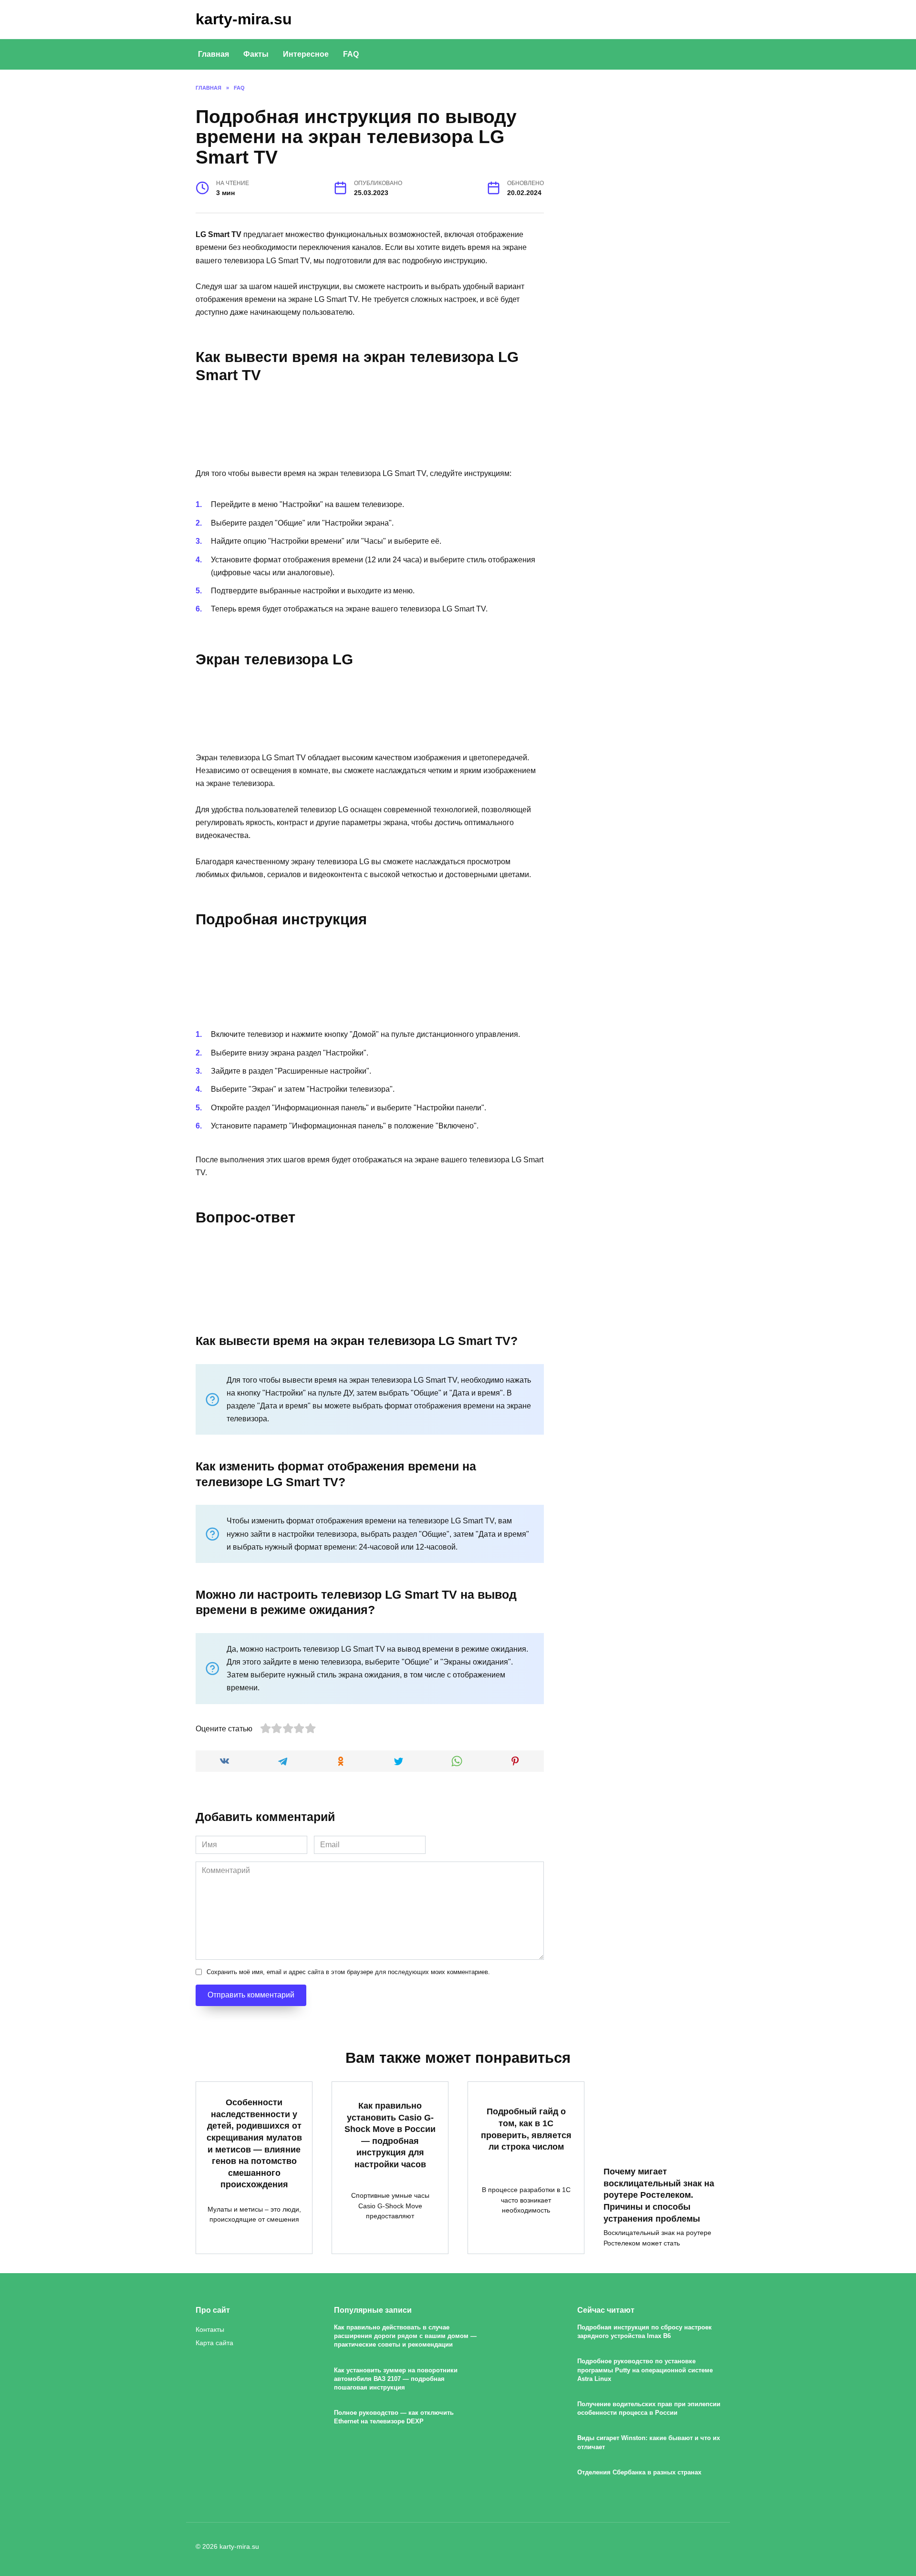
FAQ (351, 54)
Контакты (210, 2329)
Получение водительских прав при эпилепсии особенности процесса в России (649, 2408)
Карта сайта (214, 2343)
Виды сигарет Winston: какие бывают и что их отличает (649, 2443)
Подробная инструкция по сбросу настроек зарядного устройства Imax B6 (645, 2332)
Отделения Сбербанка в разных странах (639, 2472)
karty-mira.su (244, 19)
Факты (256, 54)
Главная (213, 54)
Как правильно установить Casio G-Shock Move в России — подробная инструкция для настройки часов (390, 2135)
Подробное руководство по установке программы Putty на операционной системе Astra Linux (645, 2370)
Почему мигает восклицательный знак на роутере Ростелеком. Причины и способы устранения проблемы (659, 2195)
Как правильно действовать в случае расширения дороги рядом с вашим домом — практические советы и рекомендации (405, 2336)
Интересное (306, 54)
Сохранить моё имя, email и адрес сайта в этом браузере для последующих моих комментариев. (348, 1972)
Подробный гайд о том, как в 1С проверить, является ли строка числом (526, 2129)
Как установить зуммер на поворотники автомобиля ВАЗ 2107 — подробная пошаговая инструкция (396, 2379)
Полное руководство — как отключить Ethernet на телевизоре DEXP (394, 2417)
